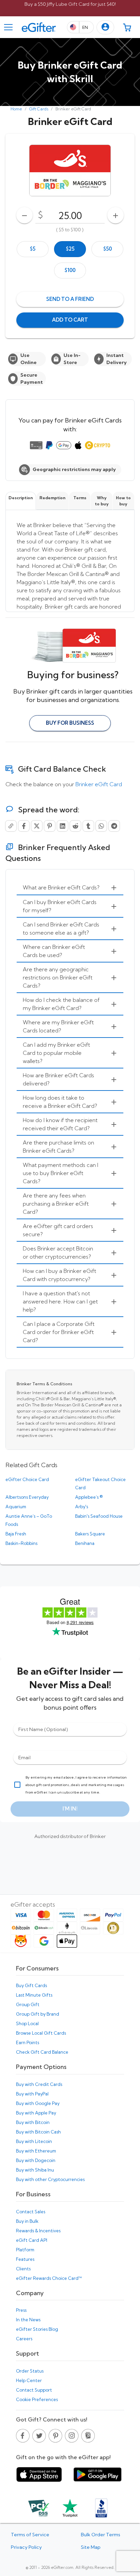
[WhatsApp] (101, 826)
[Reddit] (75, 826)
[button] (105, 27)
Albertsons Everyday (27, 1497)
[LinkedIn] (63, 826)
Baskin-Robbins (21, 1543)
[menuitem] (70, 888)
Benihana (85, 1543)
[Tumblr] (88, 826)
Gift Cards (39, 109)
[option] (33, 249)
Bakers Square (90, 1534)
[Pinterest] (50, 826)
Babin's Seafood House (99, 1516)
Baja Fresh (16, 1534)
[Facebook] (24, 826)
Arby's (82, 1507)
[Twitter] (37, 826)
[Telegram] (114, 826)
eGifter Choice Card (27, 1479)
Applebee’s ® (89, 1497)
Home (16, 109)
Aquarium (16, 1507)
